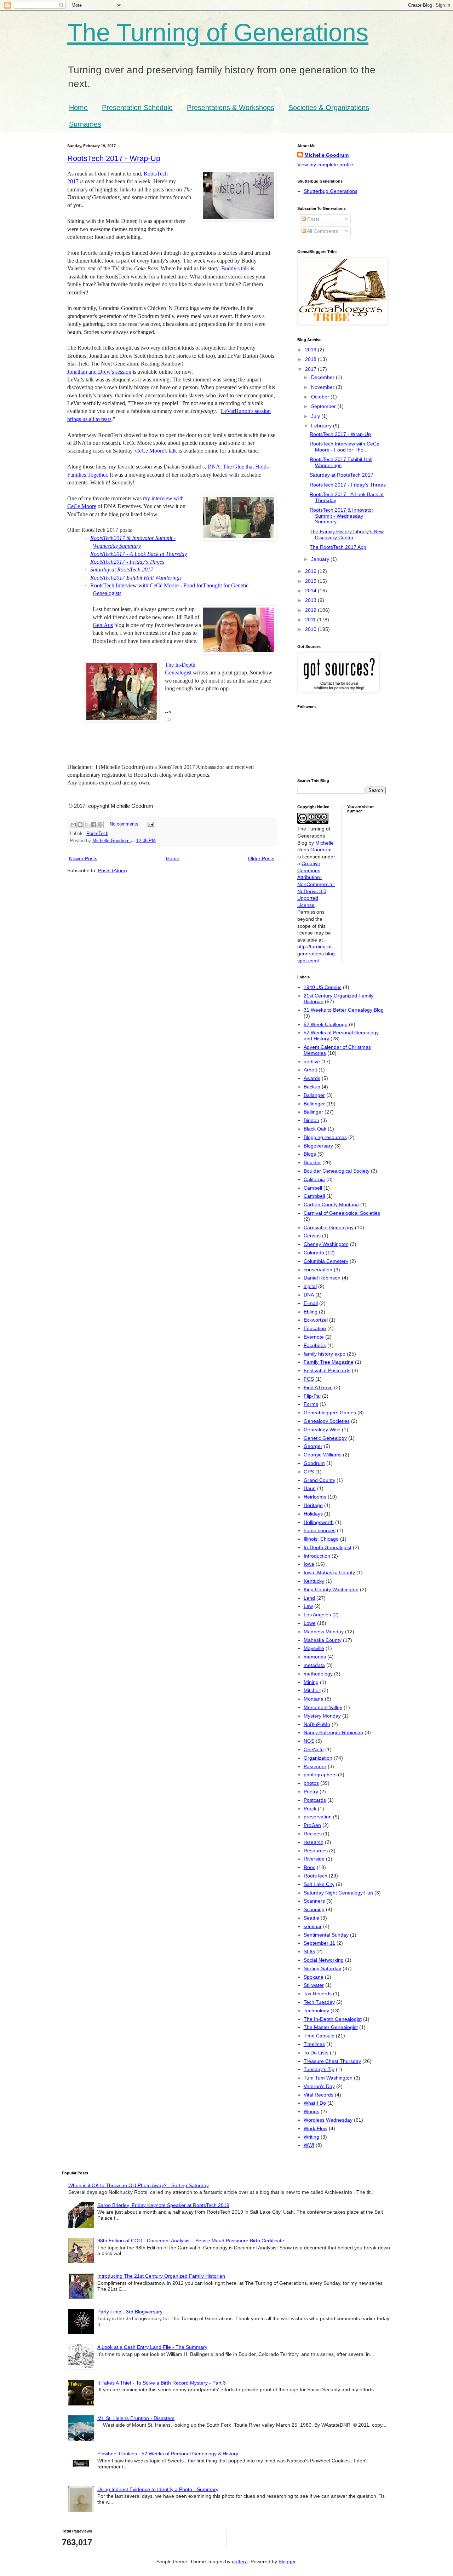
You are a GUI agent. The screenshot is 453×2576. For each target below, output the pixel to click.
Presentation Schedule (137, 108)
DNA (309, 1295)
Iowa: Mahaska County (329, 1572)
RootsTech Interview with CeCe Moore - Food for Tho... (345, 447)
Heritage (313, 1505)
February (322, 426)
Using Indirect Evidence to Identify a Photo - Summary (158, 2489)
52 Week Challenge (326, 1024)
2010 (311, 629)
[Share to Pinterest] (100, 824)
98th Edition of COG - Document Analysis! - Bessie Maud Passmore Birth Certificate (191, 2241)
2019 (311, 350)
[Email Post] (150, 824)
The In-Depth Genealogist (333, 2019)
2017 (311, 369)
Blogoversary (318, 1146)
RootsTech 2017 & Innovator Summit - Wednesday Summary (342, 516)
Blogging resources (325, 1137)
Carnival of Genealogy (329, 1227)
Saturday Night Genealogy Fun (338, 1893)
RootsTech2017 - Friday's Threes (127, 562)
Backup (312, 1087)
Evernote (314, 1337)
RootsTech (97, 834)
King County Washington (331, 1589)
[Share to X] (87, 824)
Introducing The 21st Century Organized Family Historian (161, 2276)
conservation (318, 1270)
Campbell (314, 1196)
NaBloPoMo (317, 1724)
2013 (311, 600)
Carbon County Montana (331, 1204)
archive (312, 1062)
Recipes (313, 1834)
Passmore (315, 1766)
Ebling (311, 1312)
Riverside (314, 1859)
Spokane (314, 1977)
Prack (310, 1809)
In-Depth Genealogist (328, 1547)
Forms (311, 1404)
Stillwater (314, 1985)
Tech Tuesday (319, 2002)
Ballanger (314, 1095)
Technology (316, 2011)
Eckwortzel (316, 1320)
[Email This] (73, 824)
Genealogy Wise (322, 1430)
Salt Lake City (319, 1884)
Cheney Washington (326, 1244)
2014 (311, 591)
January (321, 559)
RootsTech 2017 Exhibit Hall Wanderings (341, 462)
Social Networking (324, 1960)
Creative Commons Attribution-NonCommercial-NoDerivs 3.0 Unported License (316, 884)
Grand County (319, 1480)
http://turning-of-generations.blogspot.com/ (316, 953)
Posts (313, 219)
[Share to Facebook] (93, 824)
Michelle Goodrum (326, 155)
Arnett (310, 1070)
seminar (313, 1926)
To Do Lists (316, 2053)
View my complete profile (325, 165)
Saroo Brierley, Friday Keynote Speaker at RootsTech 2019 (163, 2205)
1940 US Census (323, 987)
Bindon (311, 1120)
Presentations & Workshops (231, 108)
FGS (309, 1379)
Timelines (314, 2044)
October (321, 397)
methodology (318, 1674)
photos (311, 1783)
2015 (311, 581)
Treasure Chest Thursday (332, 2061)
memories (315, 1657)
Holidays (313, 1514)
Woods (311, 2111)
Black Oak (315, 1129)
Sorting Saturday (322, 1968)
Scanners (314, 1901)
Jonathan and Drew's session (99, 372)
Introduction (317, 1556)
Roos (309, 1867)
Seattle (311, 1918)
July (316, 416)
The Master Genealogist (331, 2027)
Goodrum (314, 1463)
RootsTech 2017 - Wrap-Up (114, 158)
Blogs (310, 1154)
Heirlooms (315, 1497)
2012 (311, 610)
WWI (309, 2145)
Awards (312, 1078)
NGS (309, 1741)
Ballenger (314, 1104)
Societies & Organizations (329, 108)
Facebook (315, 1345)
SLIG (309, 1951)
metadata (314, 1665)
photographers (320, 1775)
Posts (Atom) (113, 870)
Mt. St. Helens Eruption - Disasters (136, 2418)
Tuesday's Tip (319, 2069)
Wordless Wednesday (328, 2120)
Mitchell (312, 1690)
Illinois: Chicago (321, 1539)
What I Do (315, 2103)
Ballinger (313, 1112)
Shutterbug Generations (331, 191)
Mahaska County (323, 1640)
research (314, 1842)
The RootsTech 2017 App (338, 547)
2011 (311, 620)
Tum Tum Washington (328, 2078)
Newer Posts (83, 858)
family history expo (325, 1354)
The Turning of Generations (218, 33)
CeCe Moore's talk (156, 451)
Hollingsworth (319, 1522)
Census (312, 1236)
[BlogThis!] (80, 824)
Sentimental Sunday (326, 1935)
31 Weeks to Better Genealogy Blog (344, 1010)
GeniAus (103, 625)
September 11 (319, 1943)
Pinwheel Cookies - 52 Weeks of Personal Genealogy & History (168, 2454)
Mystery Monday (322, 1716)
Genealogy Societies (327, 1421)
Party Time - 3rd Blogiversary (130, 2312)
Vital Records (319, 2095)
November (323, 387)
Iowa (309, 1564)
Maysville (314, 1648)
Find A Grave (318, 1387)
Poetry (311, 1792)
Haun (310, 1488)
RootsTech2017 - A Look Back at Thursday (139, 554)
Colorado (314, 1253)
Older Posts (261, 858)
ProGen (312, 1825)
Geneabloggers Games (330, 1413)
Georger (313, 1446)
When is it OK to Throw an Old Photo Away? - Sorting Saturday (139, 2185)
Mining (311, 1682)
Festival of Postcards (327, 1370)
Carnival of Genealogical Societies (342, 1213)
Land (309, 1598)
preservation (318, 1817)
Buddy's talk (236, 268)
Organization (318, 1758)
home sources (320, 1530)
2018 (311, 359)
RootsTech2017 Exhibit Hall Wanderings (137, 578)
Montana (314, 1699)
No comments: (125, 824)
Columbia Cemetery (326, 1261)
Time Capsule (319, 2036)
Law (308, 1606)
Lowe (310, 1623)
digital (310, 1286)
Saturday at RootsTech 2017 (122, 570)
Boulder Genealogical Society (337, 1171)
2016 (311, 571)
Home (78, 108)
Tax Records (318, 1994)
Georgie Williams (323, 1455)
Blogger (287, 2561)
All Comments (322, 231)
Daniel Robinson (322, 1278)
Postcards (315, 1800)
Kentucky (314, 1581)
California (314, 1179)
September (324, 406)
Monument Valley (323, 1707)
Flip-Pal (312, 1396)
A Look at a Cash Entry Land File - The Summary (152, 2347)
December (323, 377)
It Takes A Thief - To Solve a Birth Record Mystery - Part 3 (162, 2383)
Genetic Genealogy (325, 1438)
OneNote (314, 1749)
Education (315, 1328)
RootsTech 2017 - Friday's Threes (348, 485)
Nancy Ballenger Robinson (333, 1732)
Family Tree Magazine (329, 1362)
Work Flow (316, 2128)
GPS (309, 1472)
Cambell (313, 1188)
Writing (311, 2137)
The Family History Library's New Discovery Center (347, 534)
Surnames (85, 124)
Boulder (312, 1162)
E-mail (311, 1303)
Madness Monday (324, 1632)
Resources (316, 1851)
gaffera (240, 2561)
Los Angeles (317, 1615)
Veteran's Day (319, 2086)
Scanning (314, 1909)
